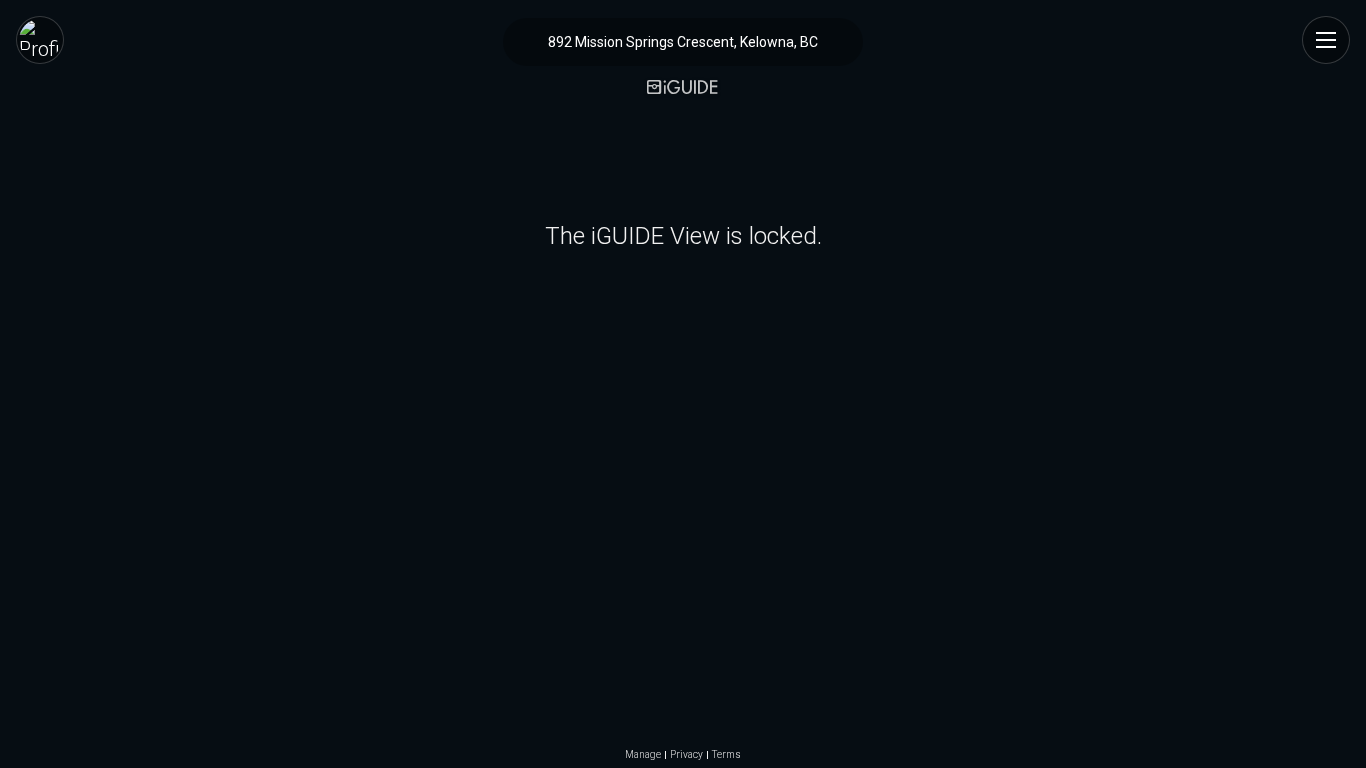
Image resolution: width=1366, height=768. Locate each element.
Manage (643, 755)
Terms (726, 755)
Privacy (686, 755)
